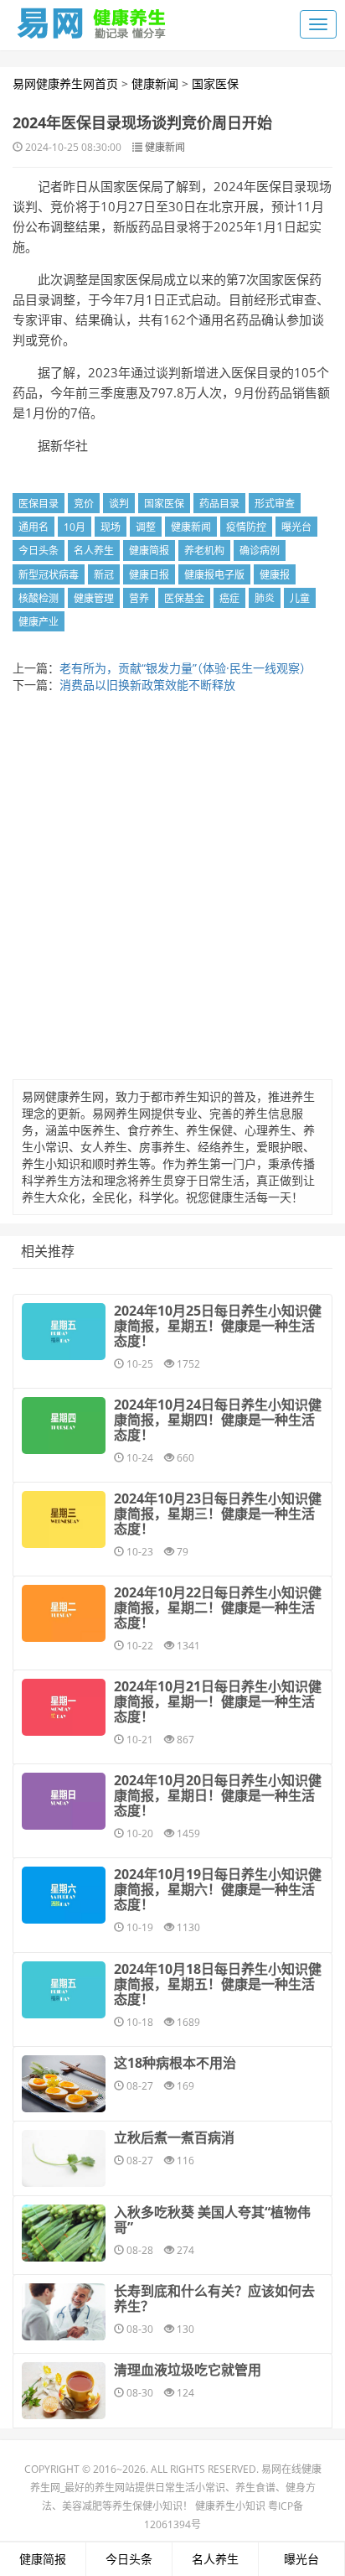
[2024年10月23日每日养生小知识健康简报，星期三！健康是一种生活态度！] (64, 1519)
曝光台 (296, 527)
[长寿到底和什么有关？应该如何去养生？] (64, 2312)
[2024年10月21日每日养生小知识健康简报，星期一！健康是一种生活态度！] (64, 1707)
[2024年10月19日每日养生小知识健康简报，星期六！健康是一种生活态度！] (64, 1895)
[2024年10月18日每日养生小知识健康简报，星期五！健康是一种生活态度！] (64, 1990)
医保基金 (184, 598)
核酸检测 (39, 598)
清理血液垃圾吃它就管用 (188, 2370)
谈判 (119, 504)
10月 (75, 527)
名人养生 (94, 551)
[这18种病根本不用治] (64, 2084)
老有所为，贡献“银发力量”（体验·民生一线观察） (185, 668)
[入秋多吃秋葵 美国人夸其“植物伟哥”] (64, 2233)
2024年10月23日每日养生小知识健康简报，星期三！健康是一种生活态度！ (218, 1514)
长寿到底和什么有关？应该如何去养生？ (214, 2298)
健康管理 (94, 598)
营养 (139, 598)
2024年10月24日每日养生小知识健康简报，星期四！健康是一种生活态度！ (218, 1420)
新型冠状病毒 (49, 575)
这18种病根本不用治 (175, 2063)
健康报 (275, 575)
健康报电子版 (214, 575)
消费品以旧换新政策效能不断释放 (147, 685)
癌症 (229, 598)
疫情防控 (246, 527)
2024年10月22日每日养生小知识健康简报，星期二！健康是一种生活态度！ (218, 1607)
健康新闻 (155, 83)
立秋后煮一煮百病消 (174, 2137)
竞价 (84, 504)
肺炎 (265, 598)
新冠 (104, 575)
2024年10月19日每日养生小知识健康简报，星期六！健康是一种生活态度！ (218, 1889)
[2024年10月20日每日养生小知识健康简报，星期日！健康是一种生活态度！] (64, 1801)
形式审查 (275, 504)
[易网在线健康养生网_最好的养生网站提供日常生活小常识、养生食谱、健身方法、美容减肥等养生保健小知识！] (92, 19)
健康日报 (149, 575)
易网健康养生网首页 (65, 83)
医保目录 (39, 504)
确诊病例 (260, 551)
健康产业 (39, 622)
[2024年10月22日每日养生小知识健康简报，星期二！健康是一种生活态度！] (64, 1613)
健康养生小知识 (230, 2506)
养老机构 (204, 551)
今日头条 (39, 551)
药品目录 (219, 504)
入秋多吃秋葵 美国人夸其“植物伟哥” (212, 2220)
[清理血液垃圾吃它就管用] (64, 2391)
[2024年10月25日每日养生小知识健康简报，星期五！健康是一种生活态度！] (64, 1332)
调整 (146, 527)
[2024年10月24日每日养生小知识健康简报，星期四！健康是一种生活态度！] (64, 1426)
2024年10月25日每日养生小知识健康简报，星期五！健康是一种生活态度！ (218, 1326)
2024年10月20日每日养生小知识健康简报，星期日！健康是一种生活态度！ (218, 1795)
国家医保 (215, 83)
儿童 (300, 598)
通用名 (33, 527)
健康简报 (149, 551)
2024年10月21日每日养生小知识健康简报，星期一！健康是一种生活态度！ (218, 1701)
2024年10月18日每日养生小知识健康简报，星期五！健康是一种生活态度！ (218, 1984)
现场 (111, 527)
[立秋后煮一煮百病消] (64, 2158)
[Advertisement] (172, 891)
